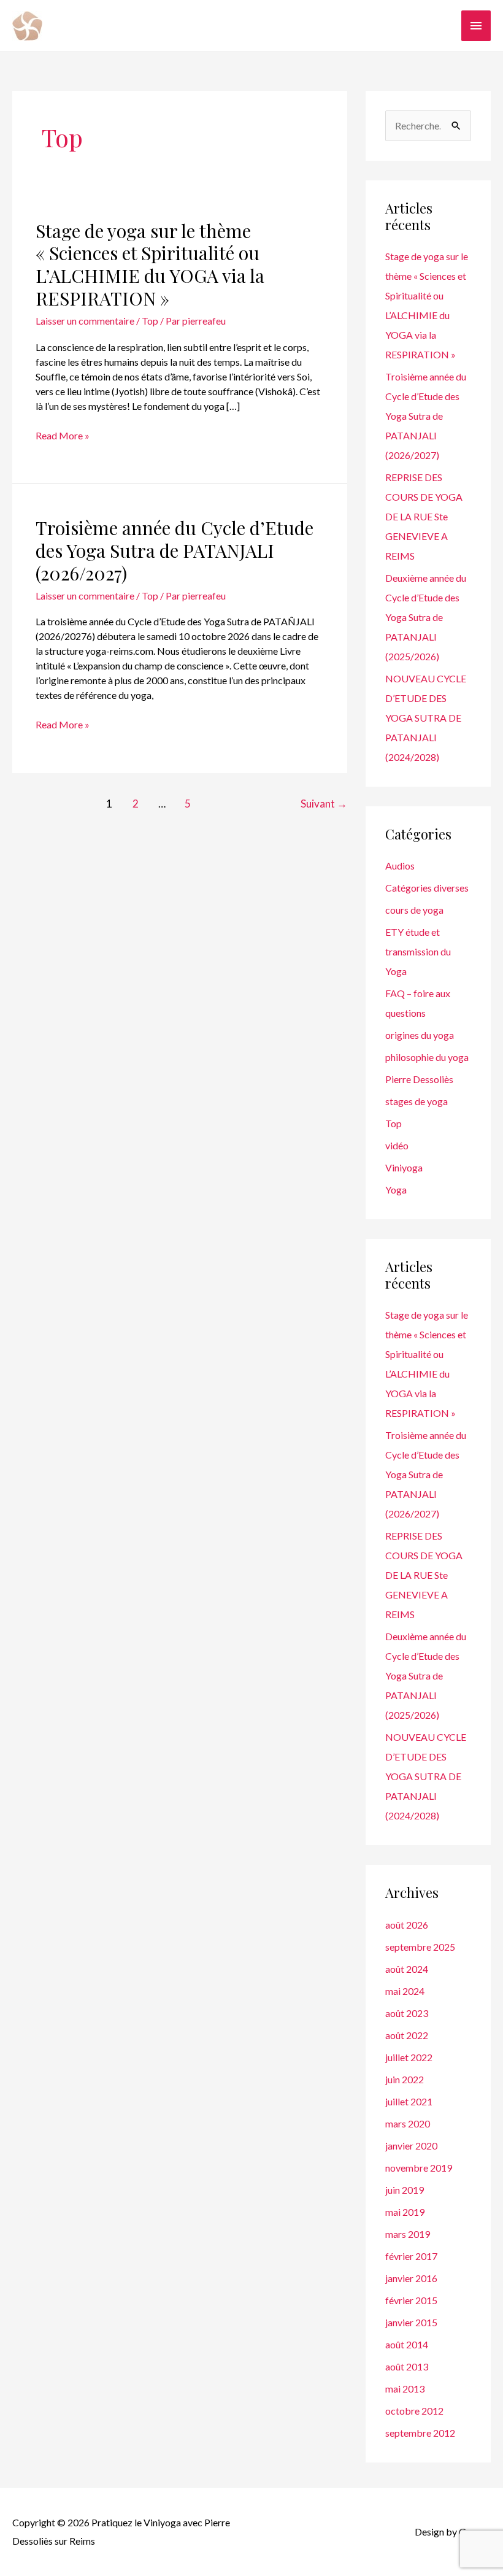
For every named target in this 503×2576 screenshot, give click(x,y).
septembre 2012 (420, 2433)
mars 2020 (408, 2123)
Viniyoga (404, 1167)
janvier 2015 (411, 2322)
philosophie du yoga (427, 1057)
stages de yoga (417, 1101)
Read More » (63, 436)
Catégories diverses (427, 888)
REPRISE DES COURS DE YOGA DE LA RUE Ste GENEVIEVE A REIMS (424, 516)
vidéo (397, 1145)
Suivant (324, 804)
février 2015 (411, 2300)
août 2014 (407, 2344)
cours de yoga (414, 910)
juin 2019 (405, 2190)
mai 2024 (405, 1991)
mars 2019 (408, 2234)
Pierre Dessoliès (419, 1079)
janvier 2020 (411, 2146)
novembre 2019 (419, 2168)
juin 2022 (405, 2079)
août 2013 (407, 2366)
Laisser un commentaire (85, 321)
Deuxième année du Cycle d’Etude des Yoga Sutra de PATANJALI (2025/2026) (426, 617)
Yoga (396, 1190)
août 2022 (407, 2035)
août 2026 (407, 1925)
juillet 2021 (409, 2101)
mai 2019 (405, 2212)
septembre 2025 (420, 1947)
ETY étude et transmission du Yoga (418, 951)
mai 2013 (405, 2389)
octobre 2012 (414, 2411)
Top (150, 321)
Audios (400, 866)
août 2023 (407, 2013)
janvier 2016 (411, 2278)
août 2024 (407, 1969)
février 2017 (411, 2256)
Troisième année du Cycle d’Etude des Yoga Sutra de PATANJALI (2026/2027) (175, 550)
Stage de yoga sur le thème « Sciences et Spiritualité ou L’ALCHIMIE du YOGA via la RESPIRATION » (150, 265)
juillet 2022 (409, 2057)
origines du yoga (420, 1035)
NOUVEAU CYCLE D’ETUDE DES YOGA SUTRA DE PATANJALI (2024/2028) (426, 718)
